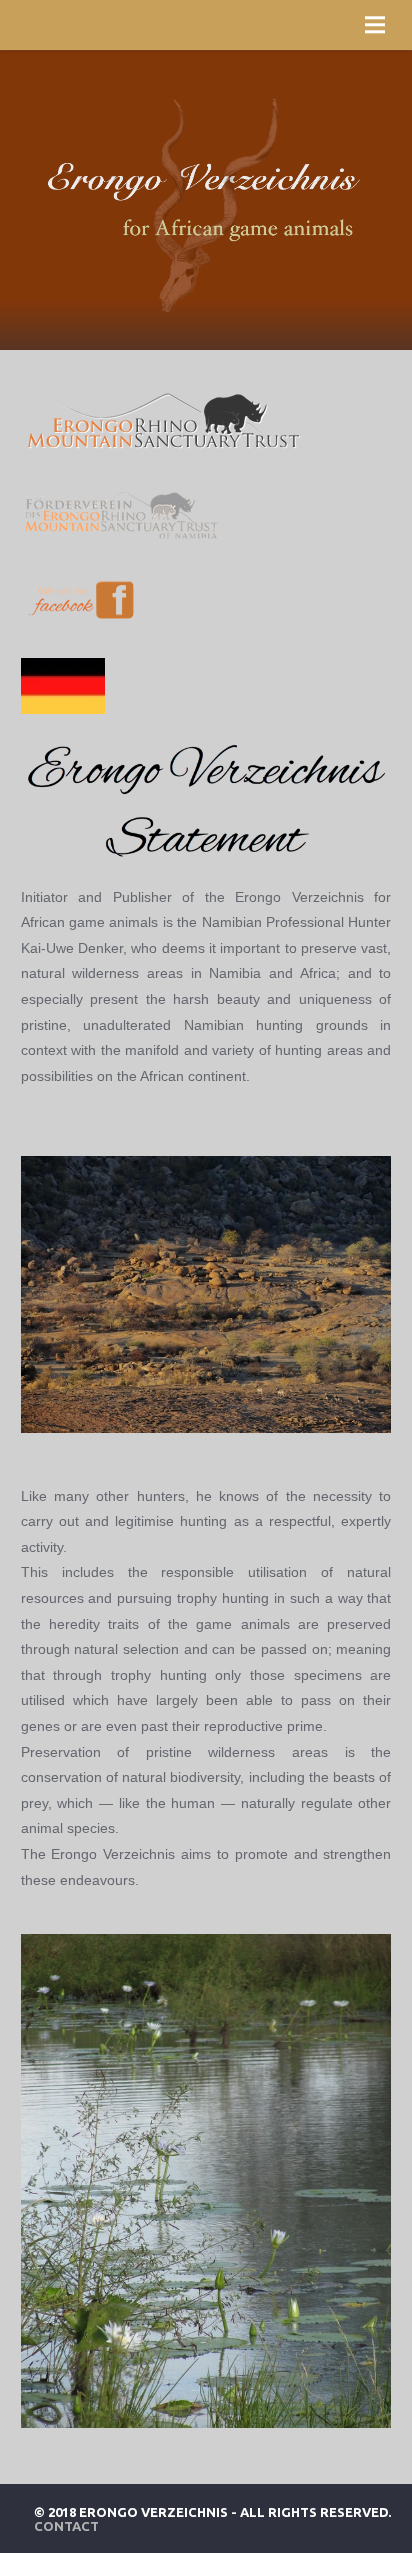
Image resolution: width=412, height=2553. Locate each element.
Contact (66, 2526)
